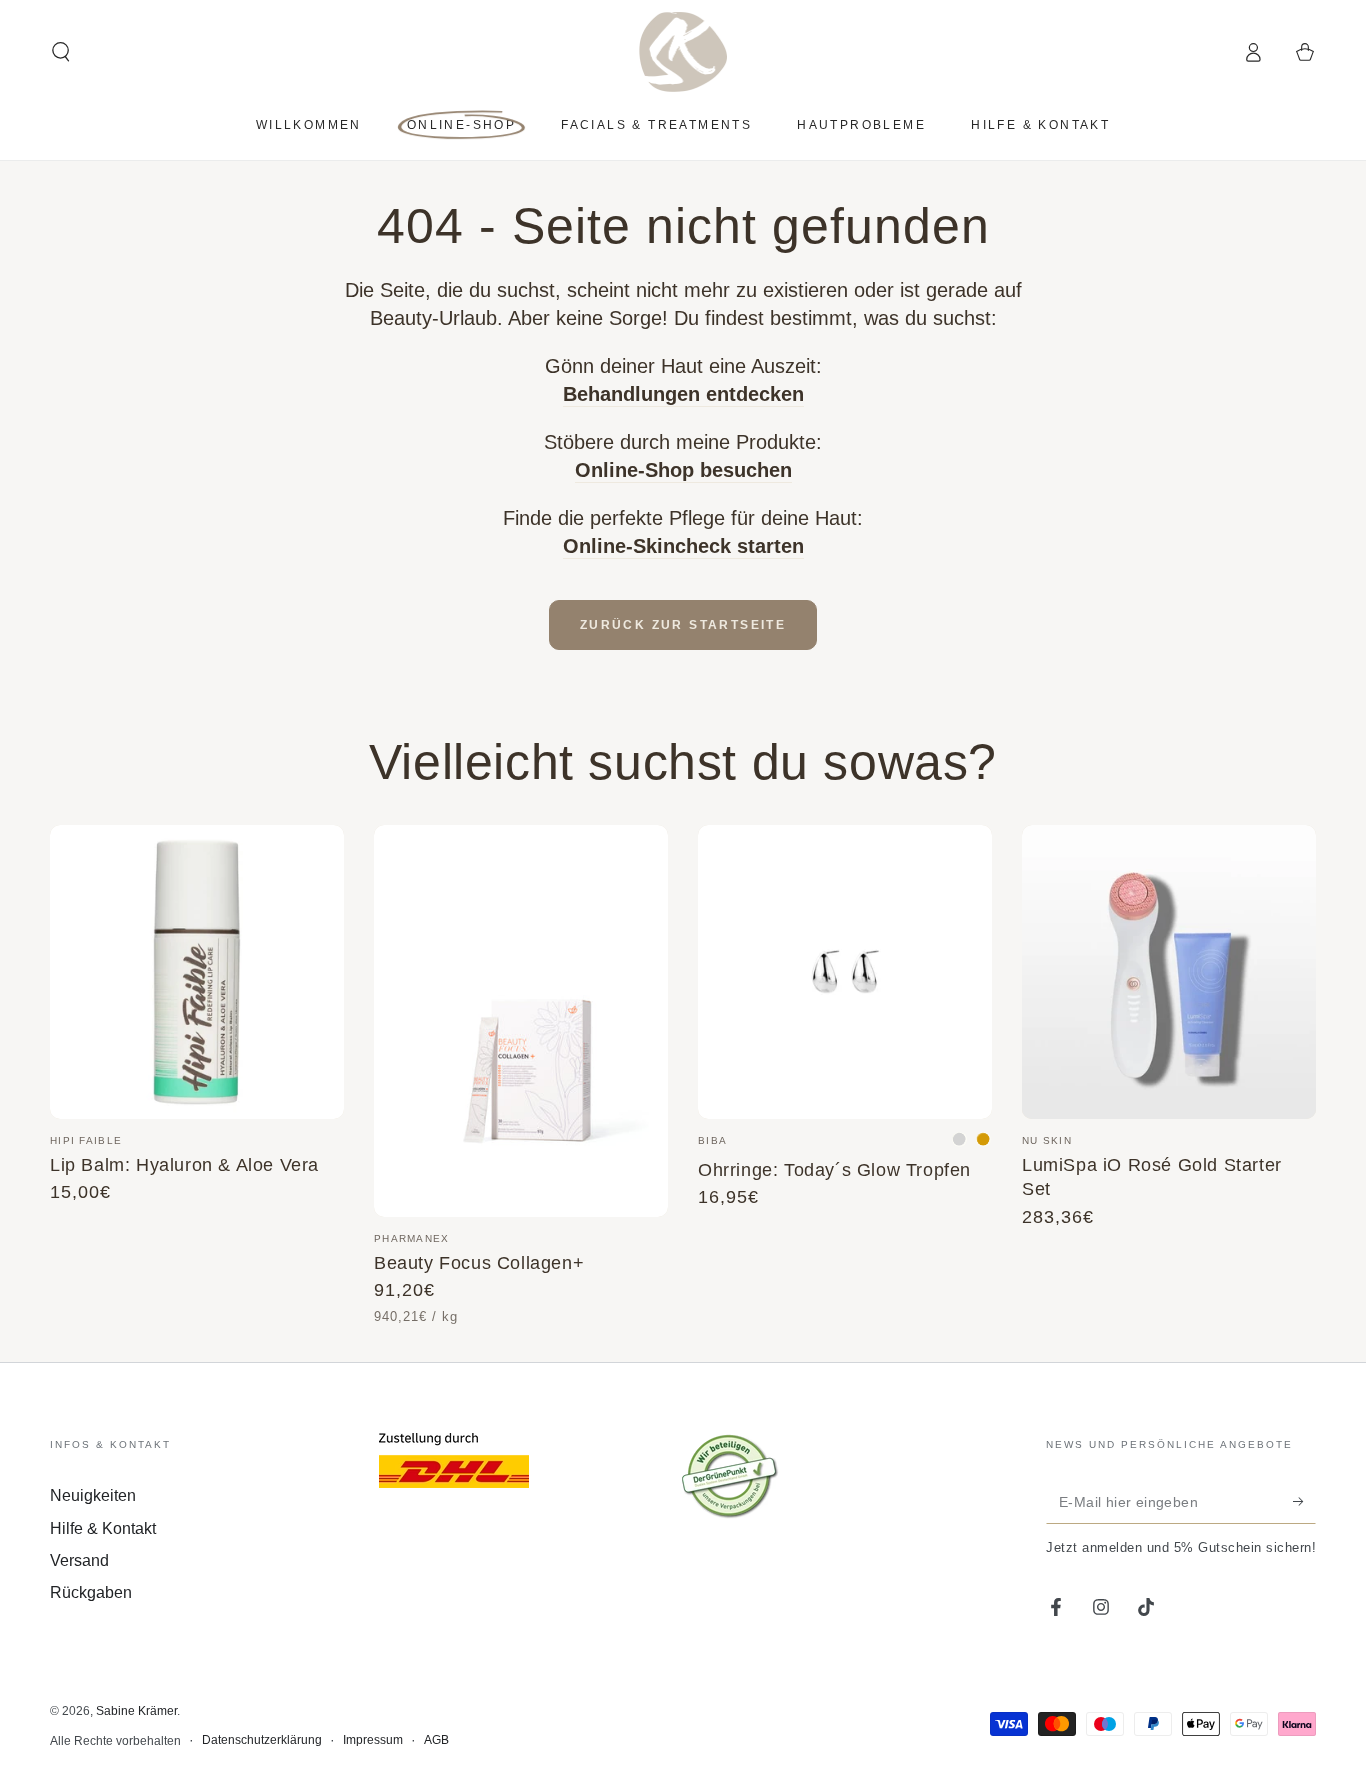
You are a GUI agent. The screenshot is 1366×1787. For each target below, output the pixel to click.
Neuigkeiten (93, 1495)
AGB (436, 1740)
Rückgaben (91, 1592)
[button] (61, 52)
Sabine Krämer (136, 1711)
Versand (79, 1560)
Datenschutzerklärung (262, 1740)
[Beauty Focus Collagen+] (521, 1021)
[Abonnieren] (1304, 1501)
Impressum (373, 1740)
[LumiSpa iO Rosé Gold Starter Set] (1169, 972)
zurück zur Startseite (683, 625)
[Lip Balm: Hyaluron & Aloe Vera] (197, 972)
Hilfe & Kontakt (103, 1528)
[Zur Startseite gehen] (683, 52)
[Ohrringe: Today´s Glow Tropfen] (845, 972)
